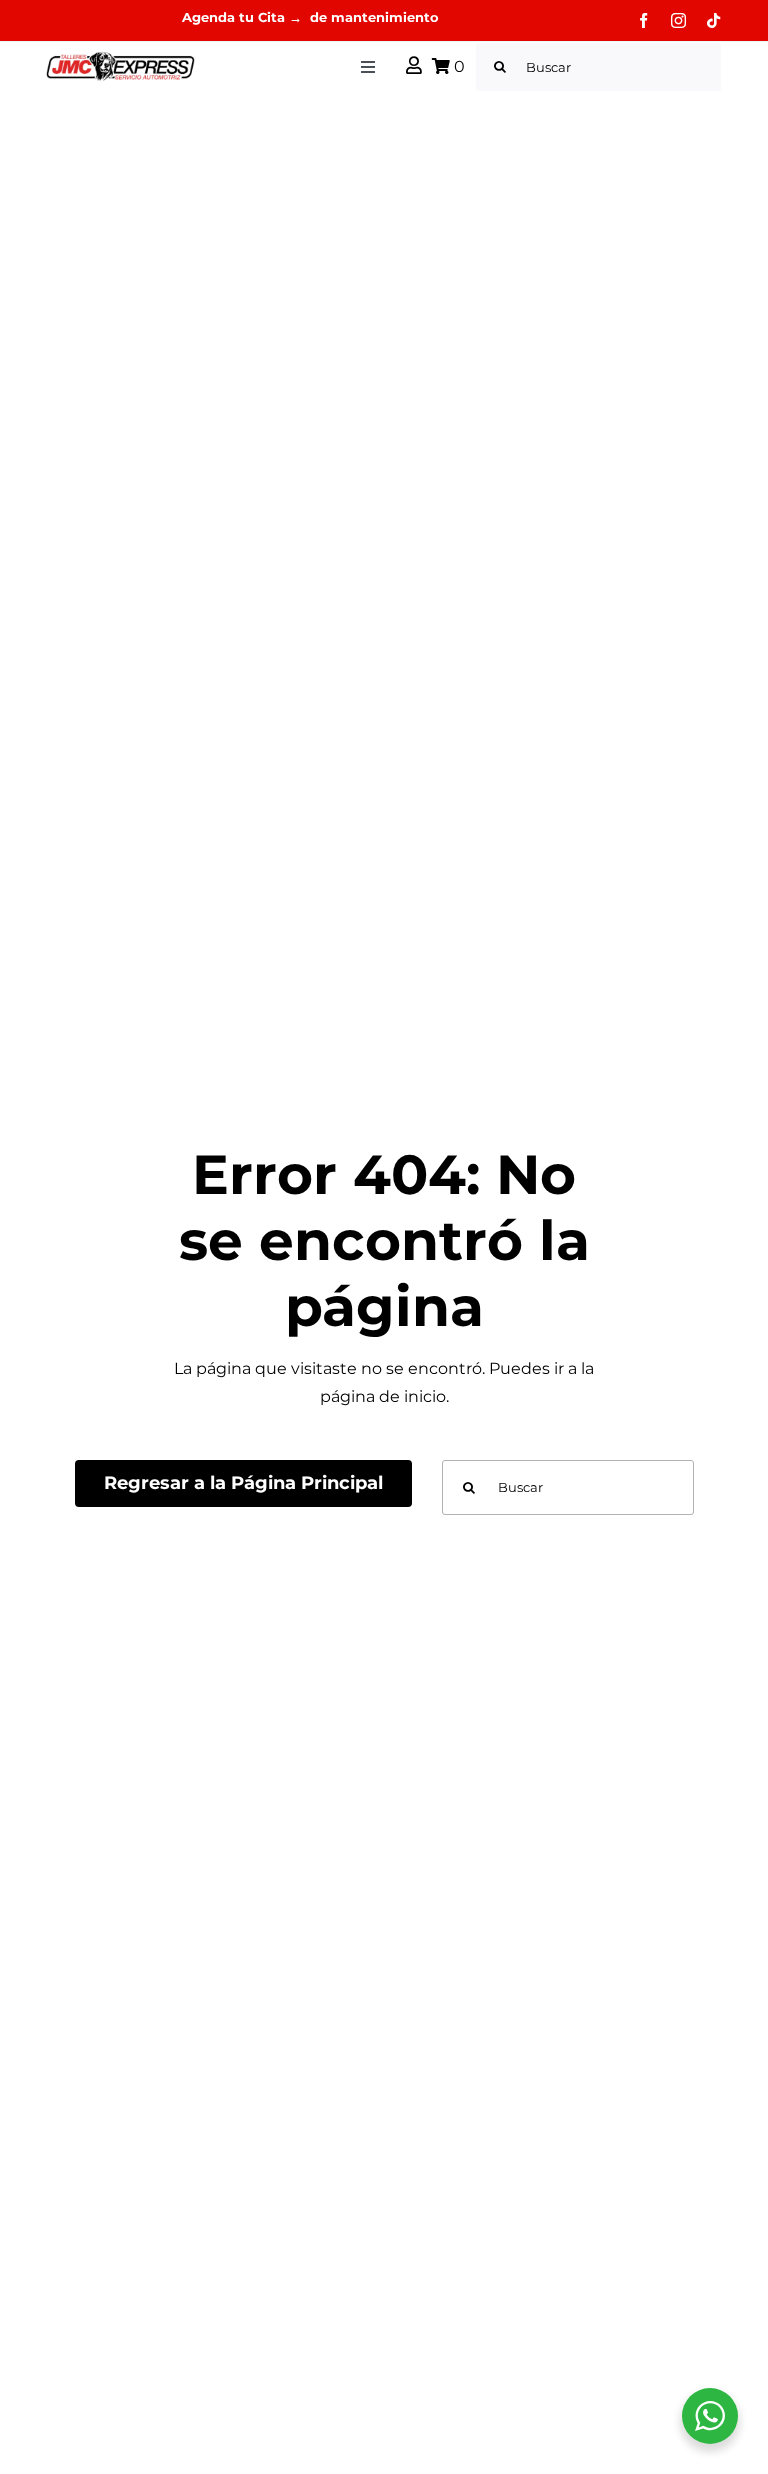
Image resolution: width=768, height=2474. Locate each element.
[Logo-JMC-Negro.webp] (120, 58)
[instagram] (678, 20)
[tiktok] (713, 20)
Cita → (282, 17)
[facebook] (643, 20)
